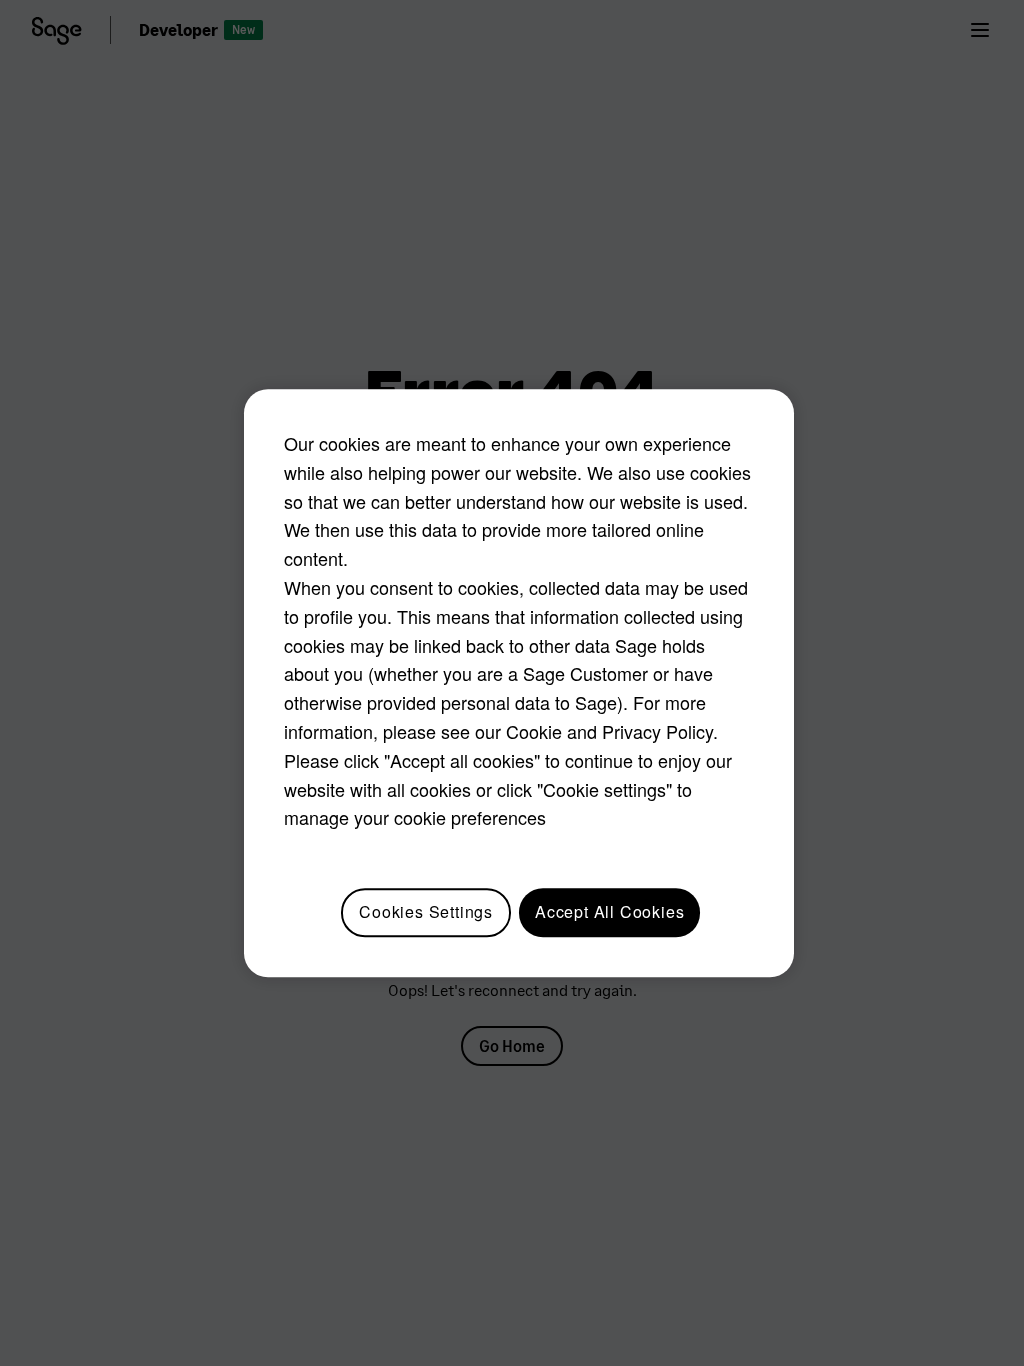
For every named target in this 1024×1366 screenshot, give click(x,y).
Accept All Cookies (609, 911)
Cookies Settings (426, 911)
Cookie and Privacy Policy (609, 731)
